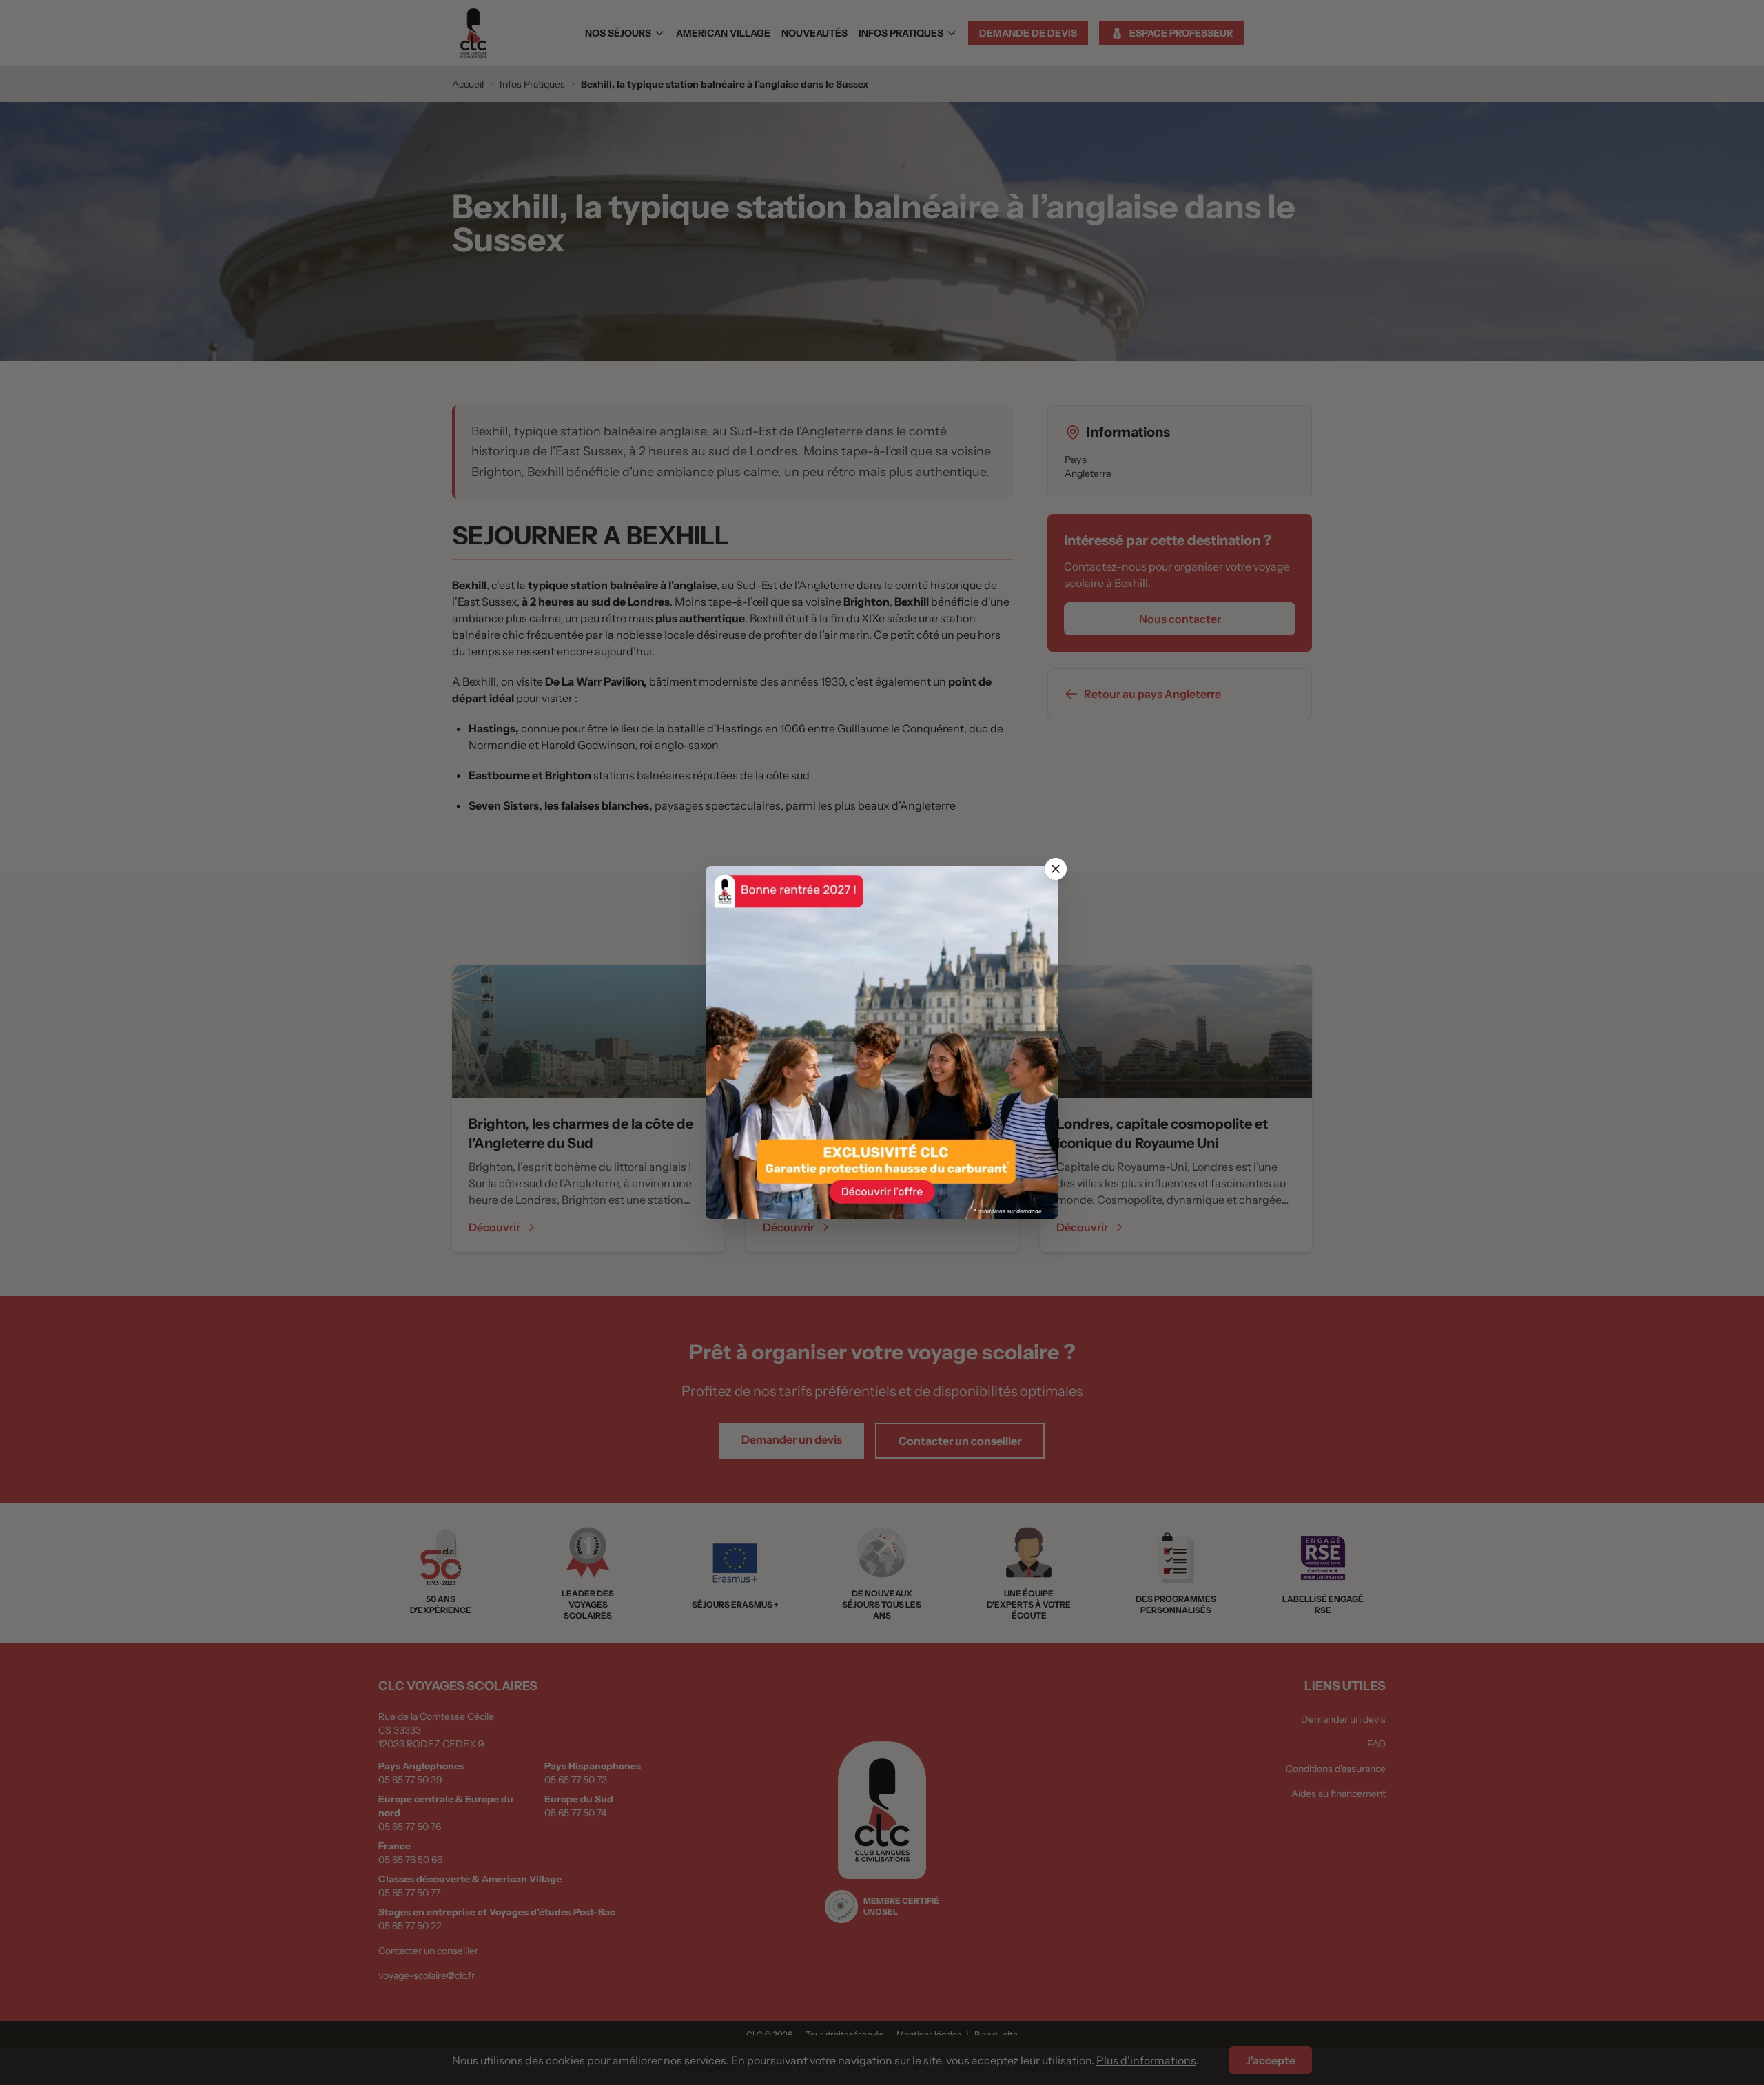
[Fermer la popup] (1056, 869)
